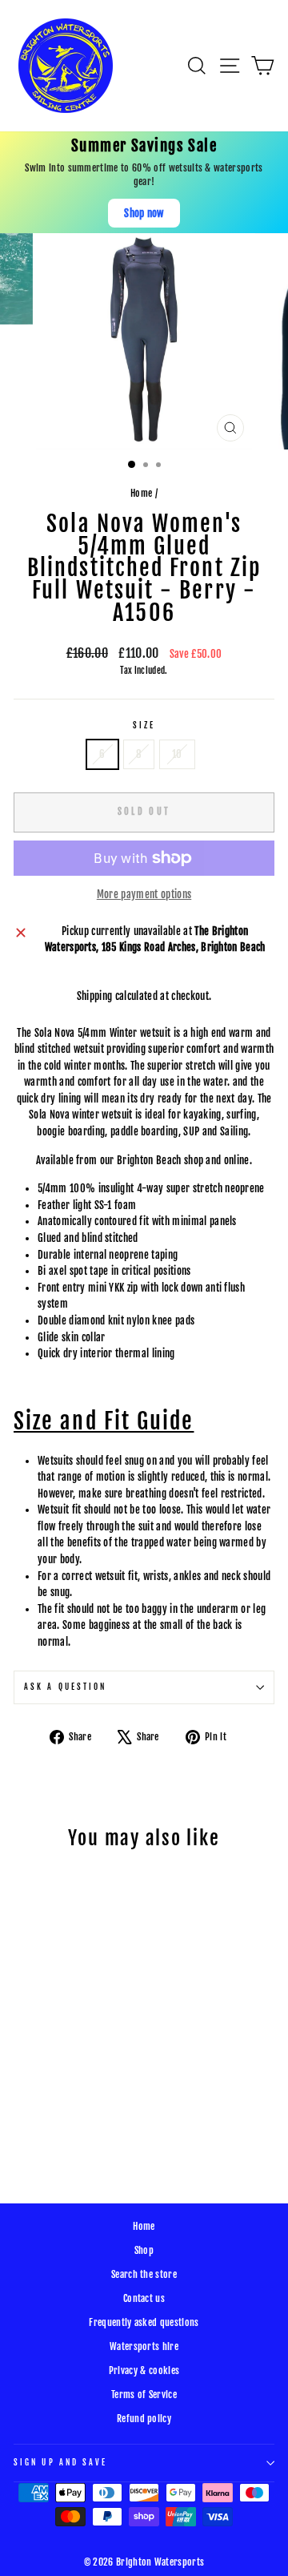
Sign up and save (60, 2463)
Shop (144, 2250)
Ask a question (65, 1687)
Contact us (144, 2298)
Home (141, 493)
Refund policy (144, 2419)
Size (144, 726)
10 (177, 754)
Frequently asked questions (144, 2322)
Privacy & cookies (144, 2370)
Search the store (144, 2274)
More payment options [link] (144, 894)
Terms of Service (144, 2395)
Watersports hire (144, 2346)
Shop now (144, 213)
